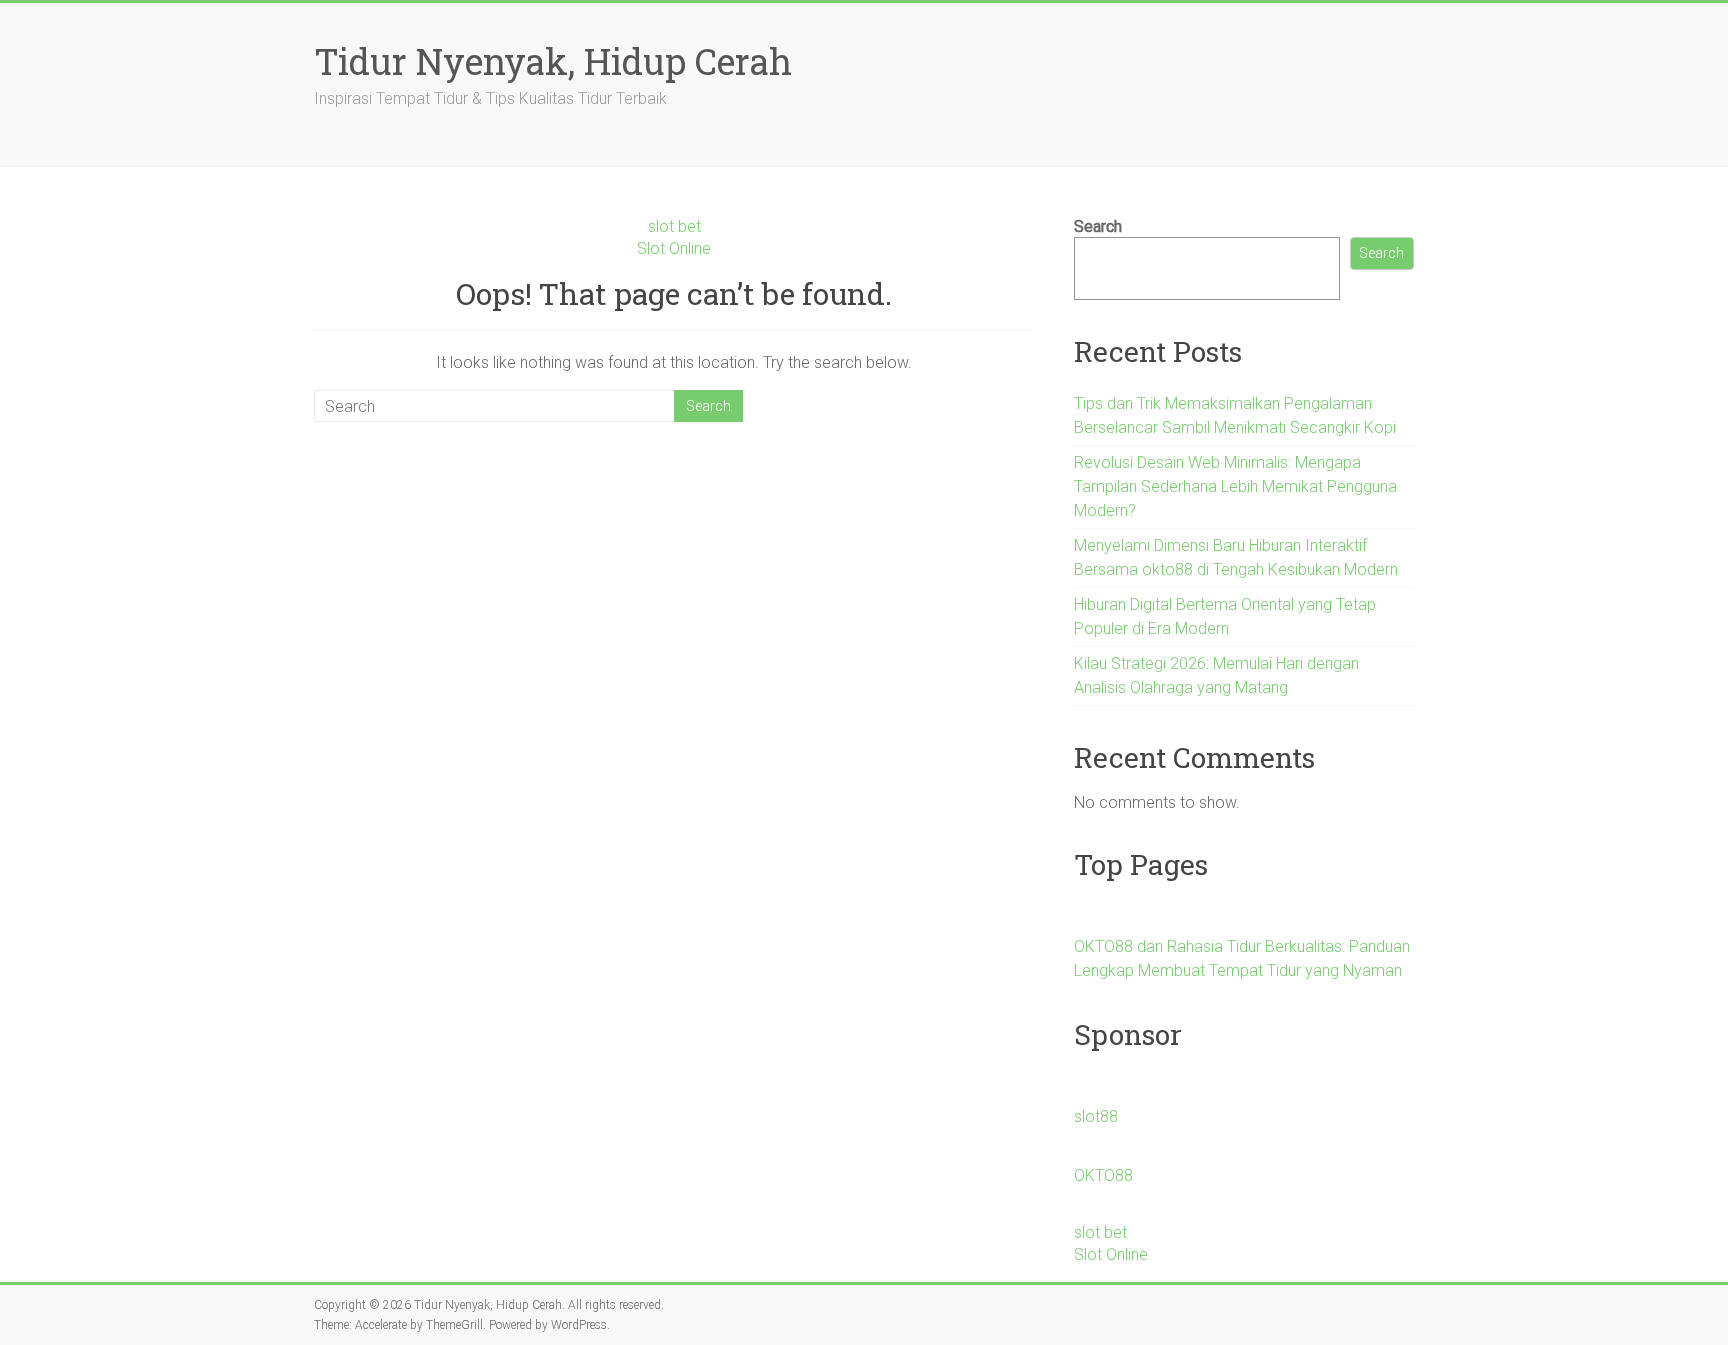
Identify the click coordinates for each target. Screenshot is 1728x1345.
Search (1098, 226)
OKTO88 (1103, 1175)
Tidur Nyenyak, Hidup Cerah (553, 61)
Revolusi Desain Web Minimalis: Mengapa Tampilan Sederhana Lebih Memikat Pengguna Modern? (1235, 486)
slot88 (1096, 1116)
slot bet (674, 226)
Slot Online (674, 248)
